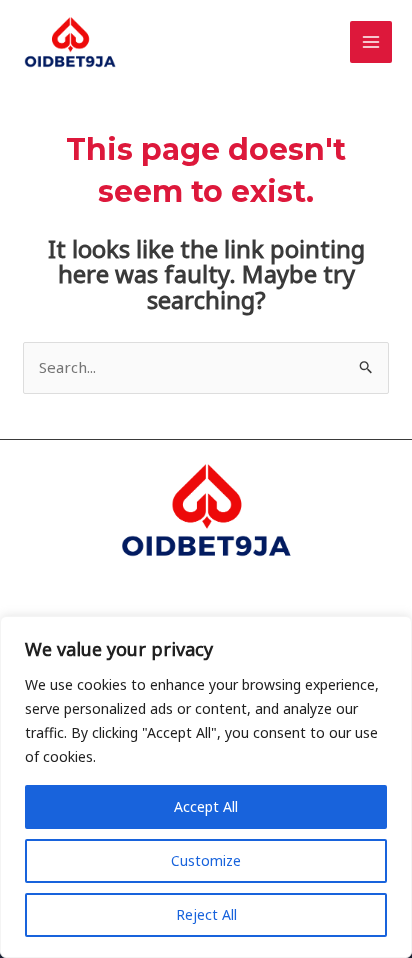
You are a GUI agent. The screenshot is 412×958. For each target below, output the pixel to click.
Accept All (206, 806)
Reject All (206, 914)
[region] (206, 787)
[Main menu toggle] (371, 42)
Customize (206, 860)
